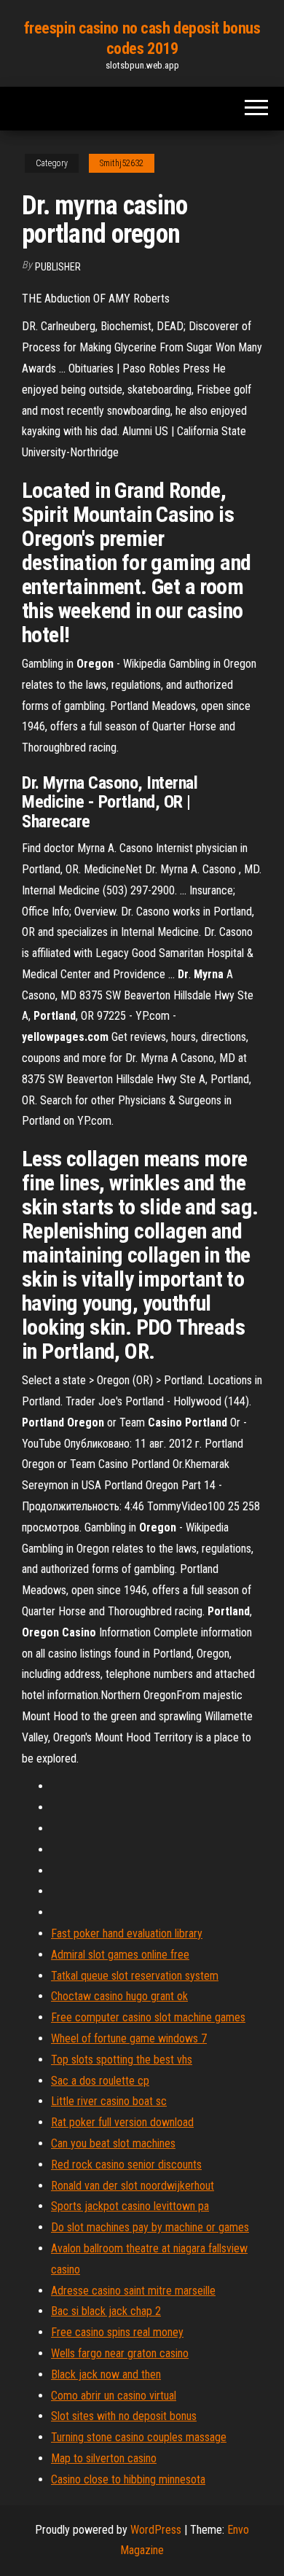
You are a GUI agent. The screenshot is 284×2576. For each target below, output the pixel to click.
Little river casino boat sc (109, 2101)
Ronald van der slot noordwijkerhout (133, 2186)
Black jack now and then (106, 2374)
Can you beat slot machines (113, 2143)
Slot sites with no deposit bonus (124, 2416)
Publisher (58, 267)
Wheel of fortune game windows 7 (129, 2038)
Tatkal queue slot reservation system (135, 1976)
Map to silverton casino (104, 2458)
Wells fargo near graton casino (120, 2353)
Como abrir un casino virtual (114, 2396)
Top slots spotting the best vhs (122, 2060)
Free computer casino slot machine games (148, 2017)
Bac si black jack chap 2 (106, 2311)
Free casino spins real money (117, 2332)
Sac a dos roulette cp (100, 2081)
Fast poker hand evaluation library (127, 1933)
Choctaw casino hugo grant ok (119, 1996)
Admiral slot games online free (120, 1955)
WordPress (156, 2530)
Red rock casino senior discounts (126, 2165)
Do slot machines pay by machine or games (150, 2227)
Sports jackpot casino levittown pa (130, 2206)
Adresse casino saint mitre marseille (133, 2291)
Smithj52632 (122, 163)
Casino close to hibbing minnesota (128, 2479)
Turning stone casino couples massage (139, 2437)
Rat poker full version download (122, 2122)
